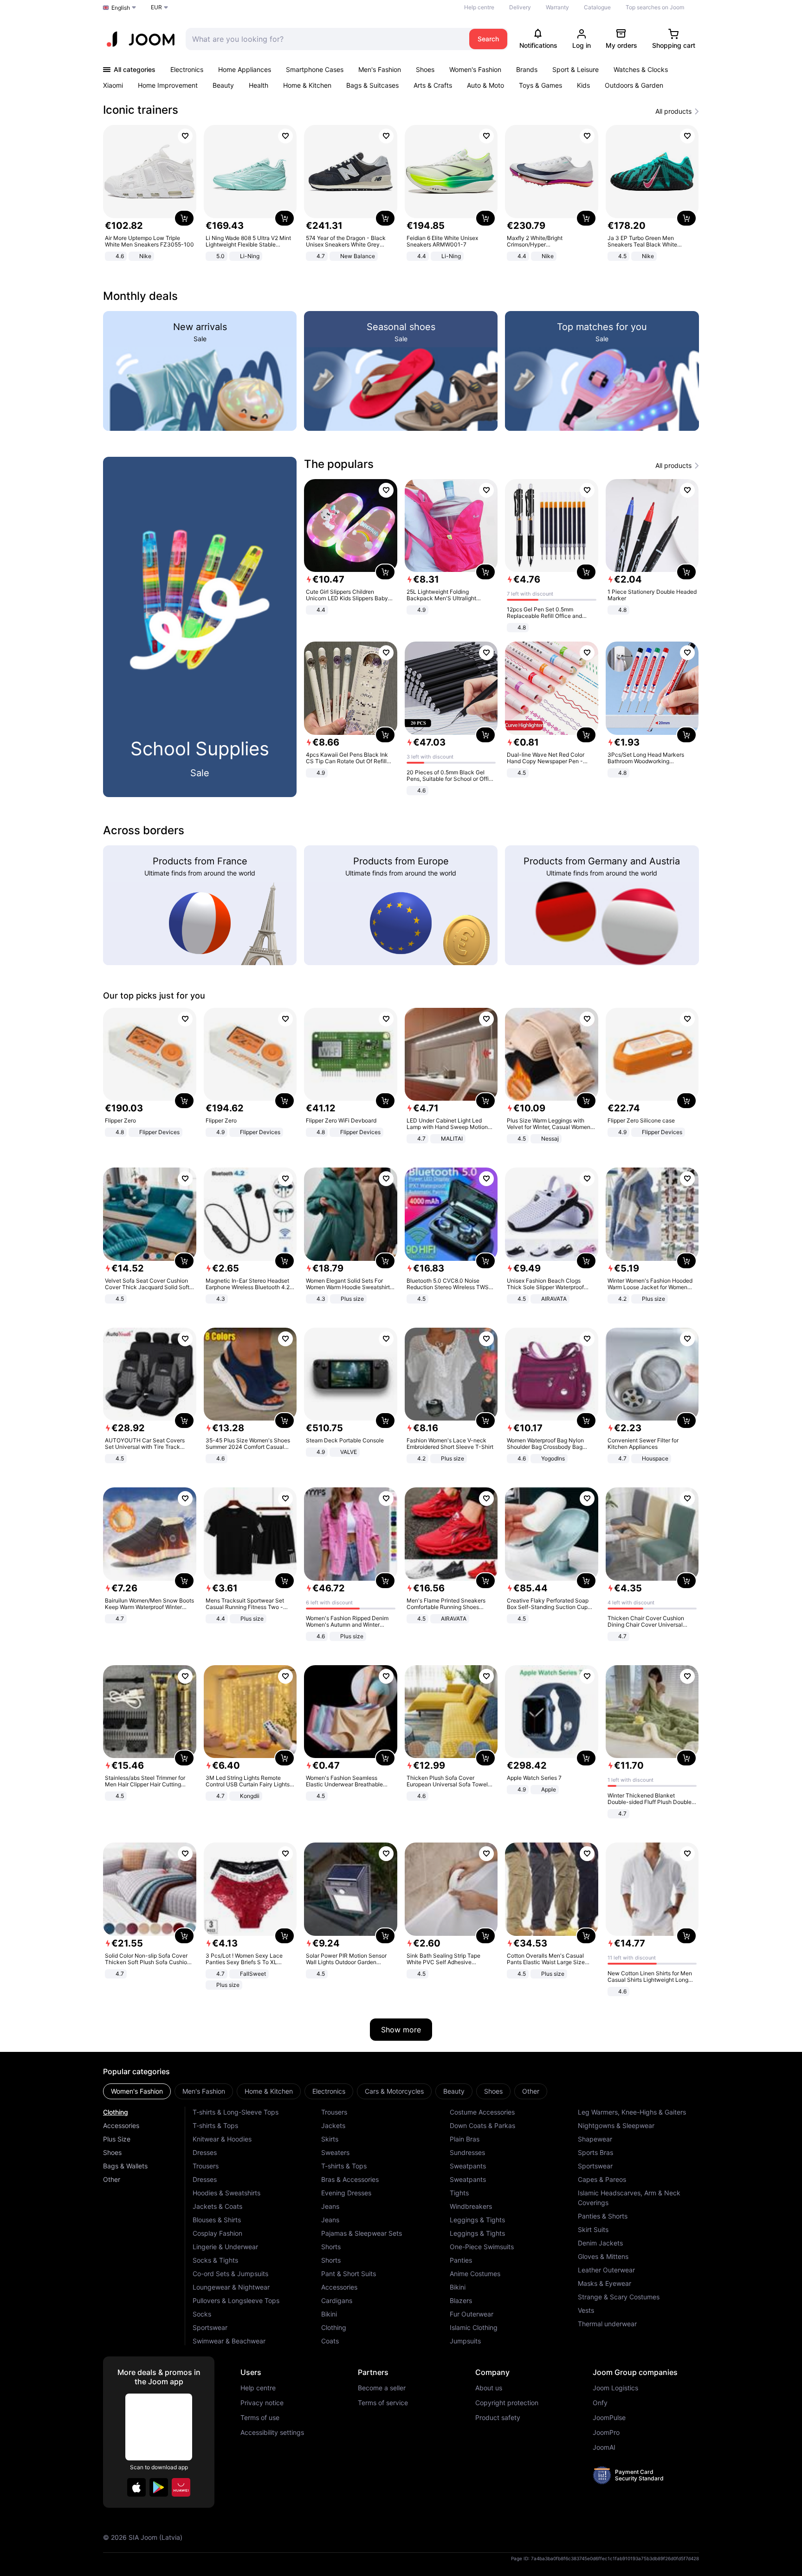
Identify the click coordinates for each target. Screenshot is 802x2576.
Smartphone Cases (315, 69)
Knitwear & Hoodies (222, 2139)
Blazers (461, 2300)
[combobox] (325, 39)
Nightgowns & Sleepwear (616, 2125)
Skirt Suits (593, 2229)
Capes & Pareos (602, 2179)
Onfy (600, 2403)
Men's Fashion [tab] (204, 2091)
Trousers (206, 2166)
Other (112, 2179)
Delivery (520, 7)
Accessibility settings (272, 2433)
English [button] (121, 8)
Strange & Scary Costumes (619, 2297)
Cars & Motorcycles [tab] (394, 2091)
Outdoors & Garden (634, 85)
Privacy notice (262, 2403)
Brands (527, 69)
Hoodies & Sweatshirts (226, 2193)
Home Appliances (245, 69)
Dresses (205, 2152)
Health (259, 85)
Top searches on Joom (655, 7)
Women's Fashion (475, 69)
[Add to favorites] (185, 136)
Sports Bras (595, 2152)
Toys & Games (540, 85)
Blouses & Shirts (217, 2220)
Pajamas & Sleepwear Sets (362, 2233)
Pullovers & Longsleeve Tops (236, 2300)
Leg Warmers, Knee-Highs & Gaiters (632, 2112)
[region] (401, 194)
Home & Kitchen (307, 85)
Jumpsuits (465, 2341)
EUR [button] (156, 7)
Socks (202, 2314)
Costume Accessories (482, 2112)
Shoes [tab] (493, 2091)
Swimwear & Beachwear (229, 2341)
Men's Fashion (380, 69)
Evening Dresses (346, 2193)
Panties (461, 2260)
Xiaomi (113, 85)
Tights (459, 2193)
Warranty (557, 7)
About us (489, 2388)
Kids (583, 85)
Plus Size (117, 2139)
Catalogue (597, 7)
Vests (586, 2310)
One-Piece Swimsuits (482, 2247)
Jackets (333, 2125)
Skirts (330, 2139)
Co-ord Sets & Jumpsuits (230, 2274)
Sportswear (210, 2327)
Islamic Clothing (474, 2327)
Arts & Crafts (433, 85)
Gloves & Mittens (603, 2256)
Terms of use (260, 2418)
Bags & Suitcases (372, 85)
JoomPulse (609, 2418)
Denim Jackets (600, 2243)
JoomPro (606, 2433)
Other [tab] (531, 2091)
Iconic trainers (141, 110)
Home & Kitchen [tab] (269, 2091)
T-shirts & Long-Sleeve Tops (236, 2112)
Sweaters (335, 2152)
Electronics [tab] (329, 2091)
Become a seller (382, 2388)
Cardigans (337, 2300)
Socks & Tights (215, 2260)
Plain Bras (465, 2139)
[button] (136, 2487)
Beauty (223, 85)
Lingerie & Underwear (225, 2247)
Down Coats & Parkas (482, 2125)
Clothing (116, 2112)
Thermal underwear (607, 2324)
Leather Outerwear (606, 2270)
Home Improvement (168, 85)
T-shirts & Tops (215, 2125)
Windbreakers (471, 2206)
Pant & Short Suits (349, 2274)
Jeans (330, 2206)
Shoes (425, 69)
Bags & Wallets (125, 2166)
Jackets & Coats (217, 2206)
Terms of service (383, 2403)
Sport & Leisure (576, 69)
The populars (339, 464)
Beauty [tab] (454, 2091)
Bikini (329, 2314)
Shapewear (595, 2139)
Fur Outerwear (472, 2314)
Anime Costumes (475, 2274)
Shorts (331, 2247)
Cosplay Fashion (217, 2233)
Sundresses (467, 2152)
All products (673, 111)
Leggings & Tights (477, 2220)
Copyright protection (507, 2403)
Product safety (498, 2418)
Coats (330, 2341)
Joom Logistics (615, 2388)
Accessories (121, 2125)
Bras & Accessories (350, 2179)
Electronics (187, 69)
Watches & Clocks (641, 69)
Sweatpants (468, 2166)
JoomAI (604, 2447)
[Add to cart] (184, 218)
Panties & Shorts (603, 2216)
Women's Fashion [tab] (137, 2091)
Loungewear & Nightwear (231, 2287)
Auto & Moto (485, 85)
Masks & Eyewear (605, 2283)
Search (488, 39)
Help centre (479, 7)
